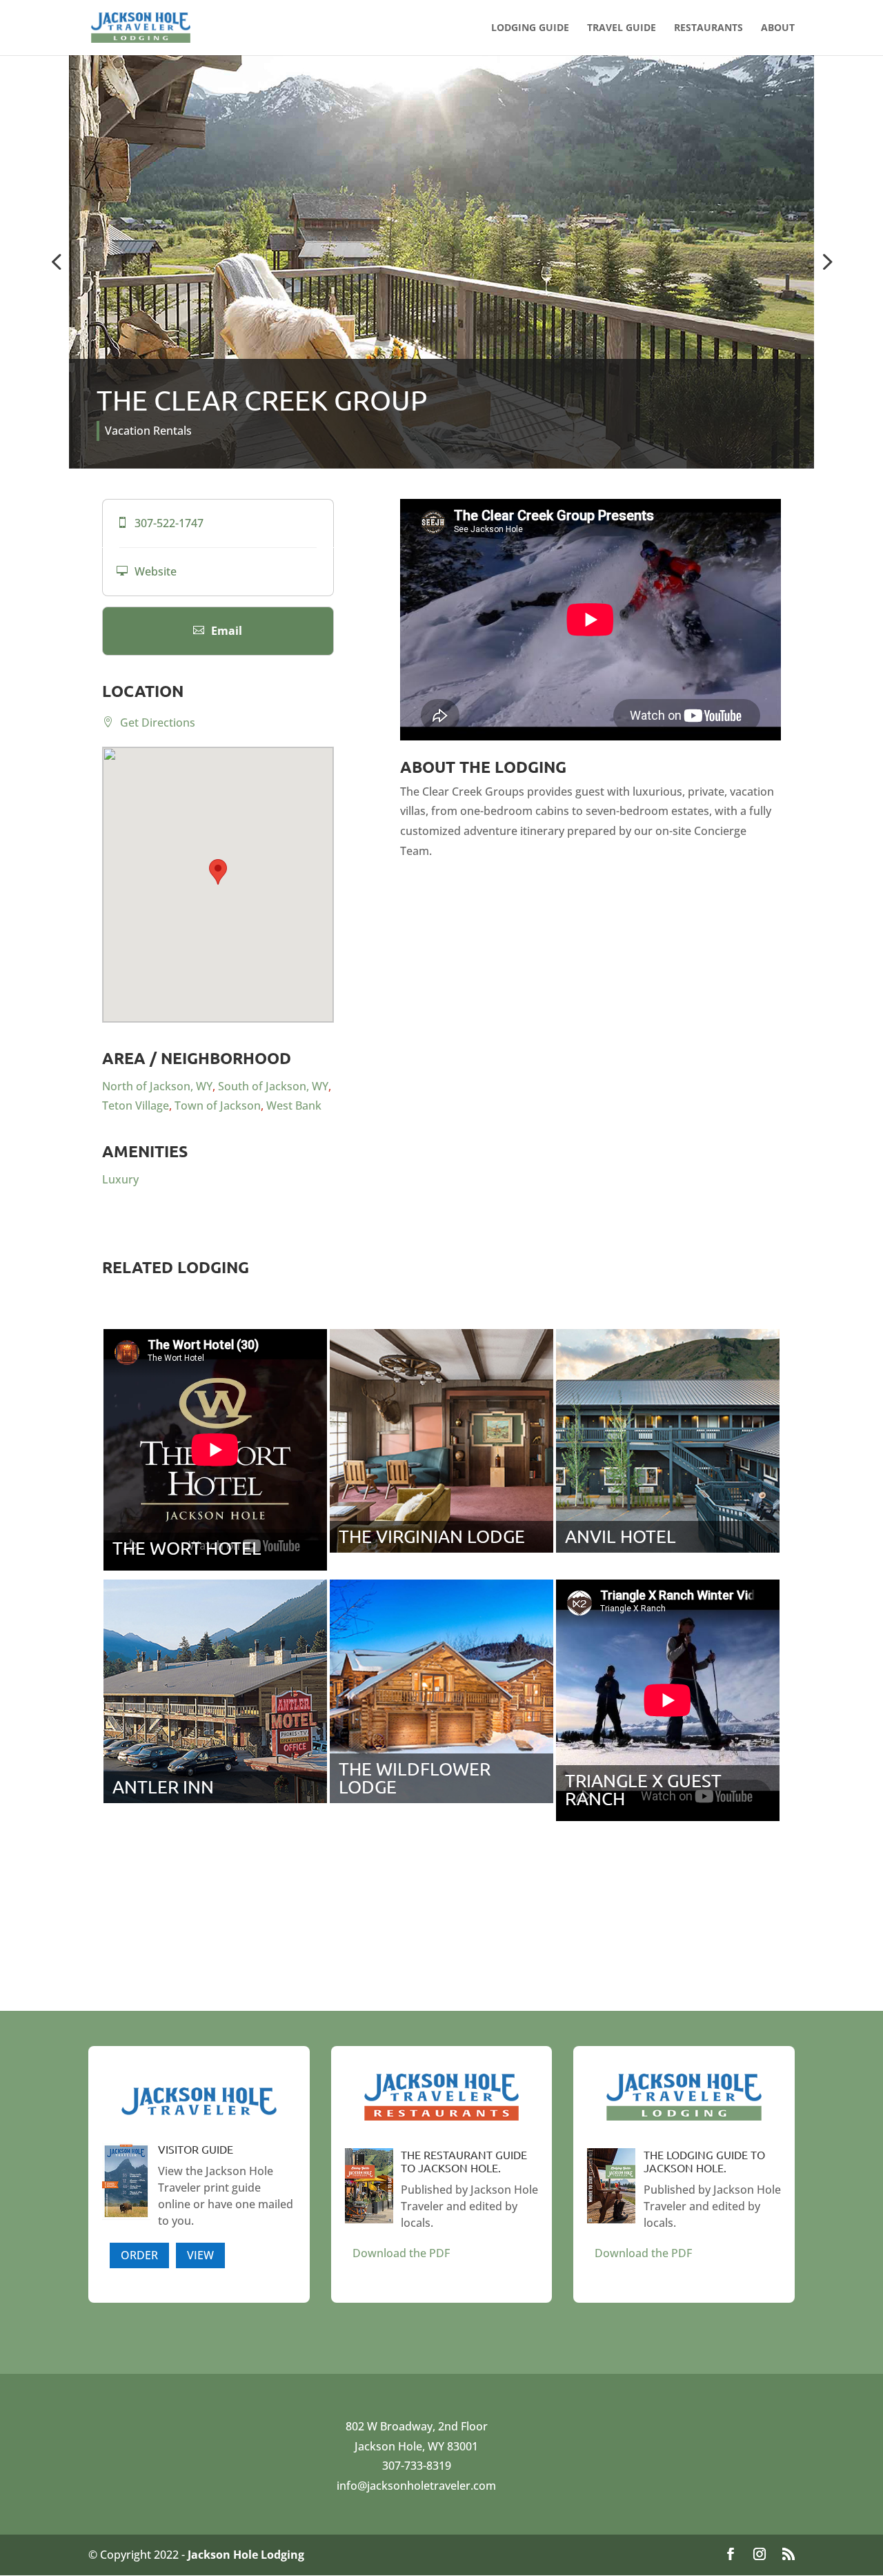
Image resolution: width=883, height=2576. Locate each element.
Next (824, 262)
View (200, 2255)
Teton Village (136, 1105)
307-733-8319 (417, 2466)
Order (139, 2255)
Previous (59, 262)
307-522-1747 (160, 523)
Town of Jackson (218, 1105)
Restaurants (708, 28)
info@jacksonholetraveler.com (416, 2486)
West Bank (294, 1105)
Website (147, 571)
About (778, 28)
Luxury (120, 1179)
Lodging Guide (530, 28)
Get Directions (149, 722)
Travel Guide (622, 28)
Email (218, 631)
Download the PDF (401, 2253)
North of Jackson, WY (157, 1086)
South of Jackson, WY (273, 1086)
